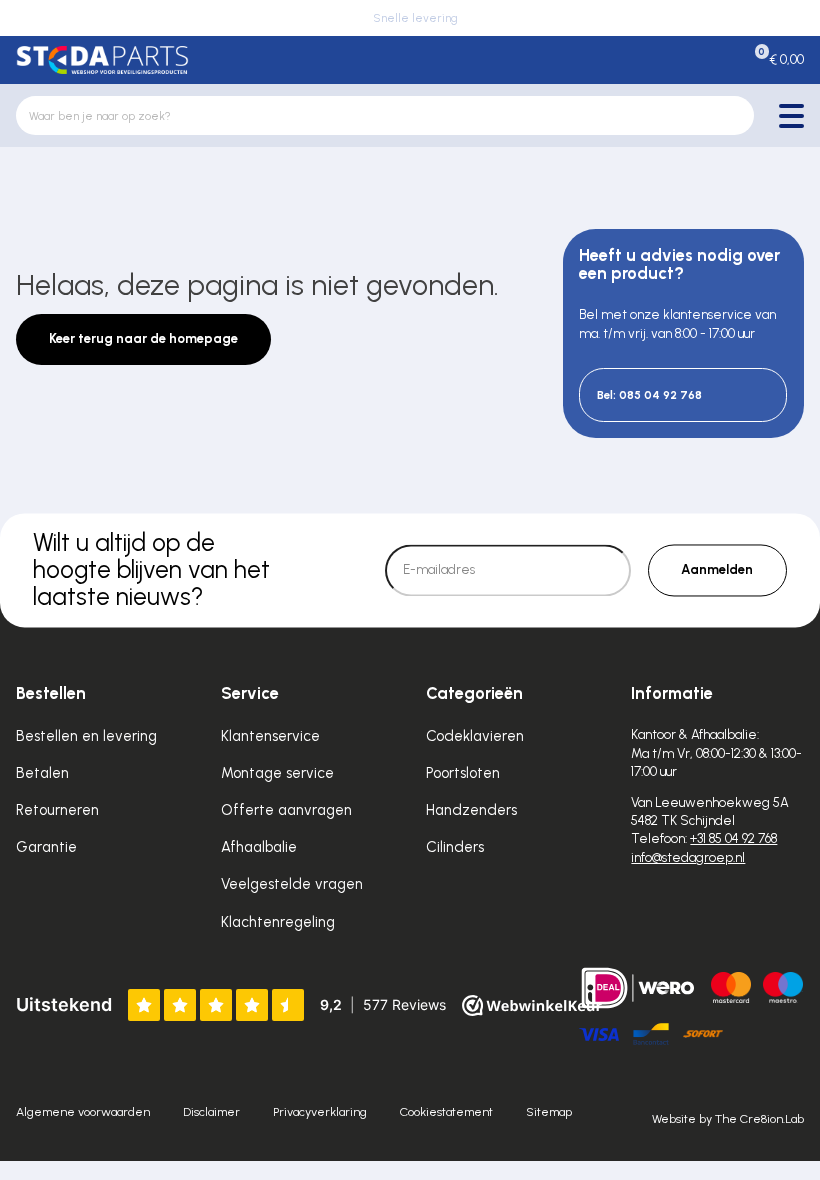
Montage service (277, 773)
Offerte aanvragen (286, 810)
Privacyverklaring (320, 1111)
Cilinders (455, 847)
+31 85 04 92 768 (733, 838)
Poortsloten (463, 773)
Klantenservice (270, 736)
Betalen (42, 773)
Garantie (46, 847)
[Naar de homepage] (102, 60)
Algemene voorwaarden (83, 1111)
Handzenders (471, 810)
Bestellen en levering (86, 736)
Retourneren (57, 810)
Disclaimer (211, 1111)
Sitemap (549, 1111)
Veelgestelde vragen (292, 884)
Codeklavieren (475, 736)
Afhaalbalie (259, 847)
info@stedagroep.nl (688, 857)
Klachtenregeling (278, 922)
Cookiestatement (446, 1111)
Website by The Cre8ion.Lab (728, 1118)
